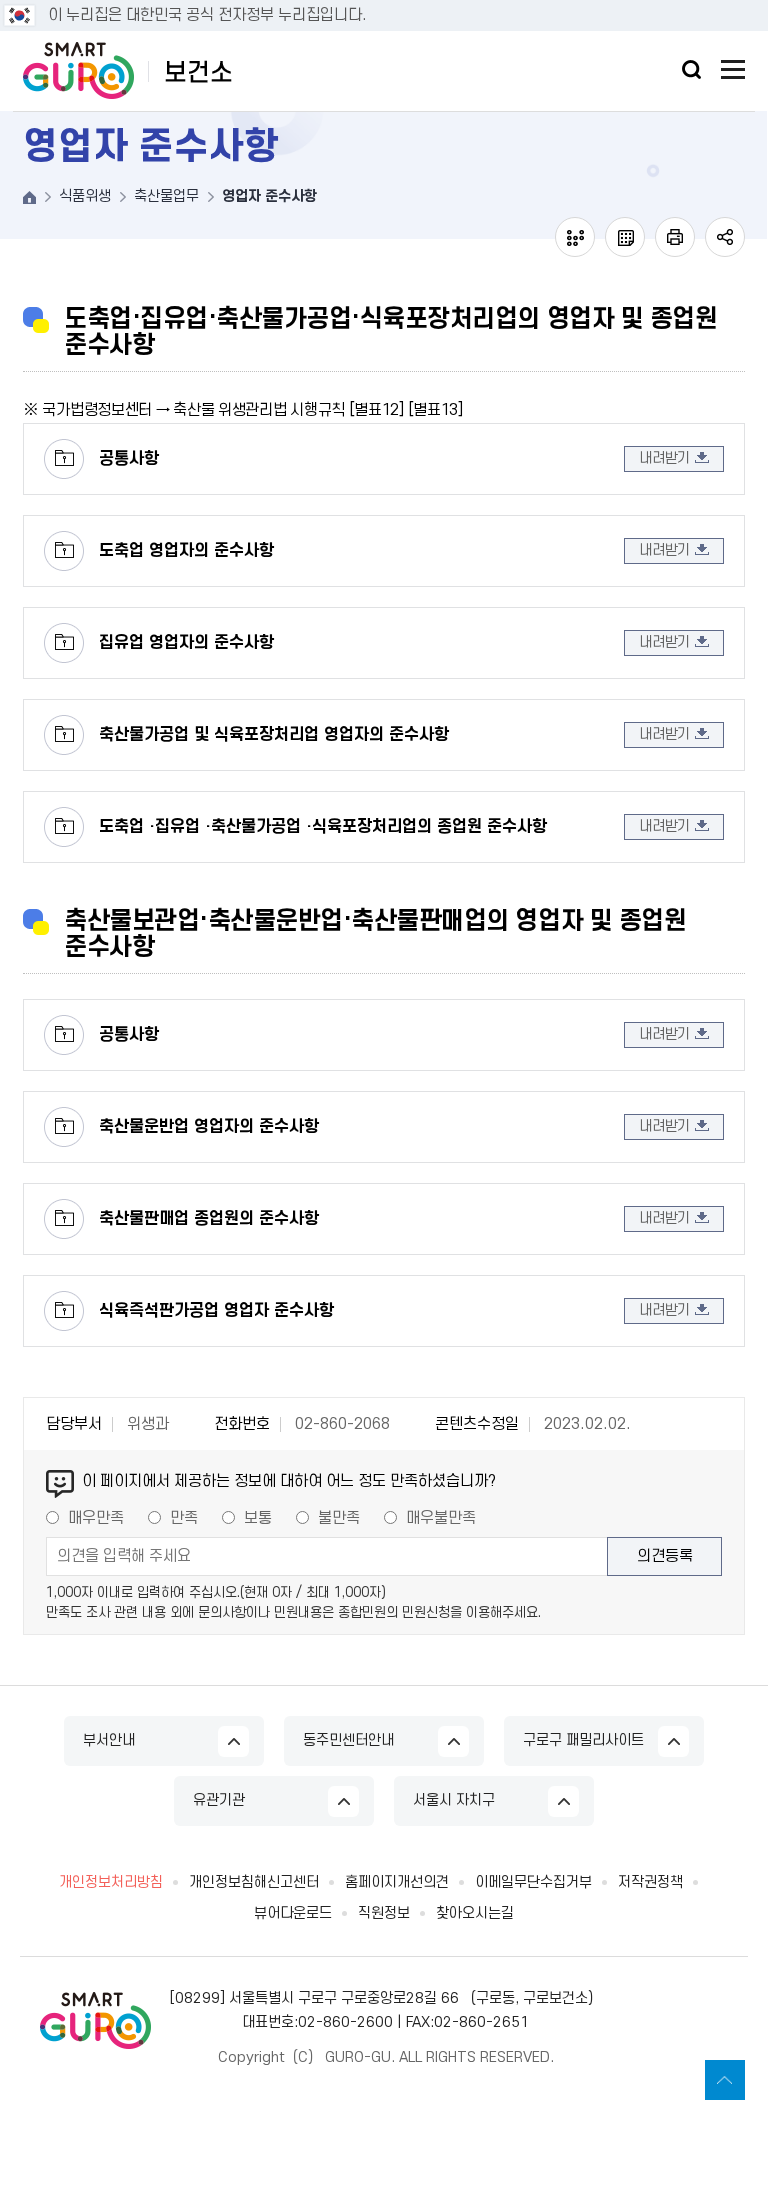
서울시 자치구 (454, 1800)
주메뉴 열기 (733, 69)
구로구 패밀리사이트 (583, 1740)
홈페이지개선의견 (397, 1883)
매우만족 (96, 1518)
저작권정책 (650, 1883)
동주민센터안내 (348, 1740)
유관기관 (219, 1800)
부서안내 (109, 1740)
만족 (184, 1518)
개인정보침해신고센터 (254, 1883)
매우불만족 (441, 1518)
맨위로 (725, 2080)
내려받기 (664, 458)
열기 (691, 69)
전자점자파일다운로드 (625, 237)
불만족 (339, 1518)
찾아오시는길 (475, 1914)
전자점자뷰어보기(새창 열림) (575, 237)
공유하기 (725, 237)
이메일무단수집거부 (533, 1883)
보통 (258, 1518)
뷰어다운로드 (293, 1914)
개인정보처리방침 (111, 1883)
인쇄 (675, 237)
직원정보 (384, 1914)
